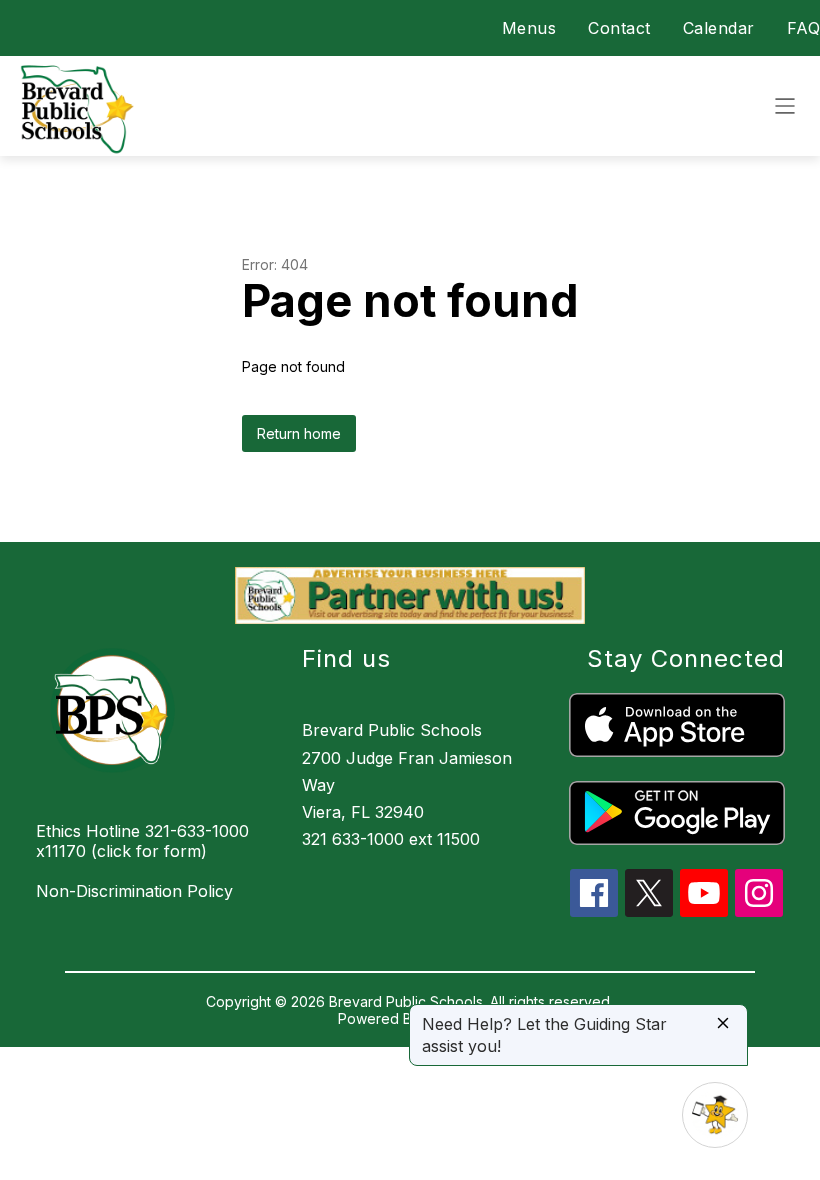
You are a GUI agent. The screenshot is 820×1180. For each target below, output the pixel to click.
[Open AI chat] (715, 1115)
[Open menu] (785, 106)
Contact (619, 28)
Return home (299, 433)
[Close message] (723, 1024)
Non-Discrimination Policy (134, 891)
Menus (529, 28)
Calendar (719, 28)
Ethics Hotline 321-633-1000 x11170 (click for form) (142, 841)
